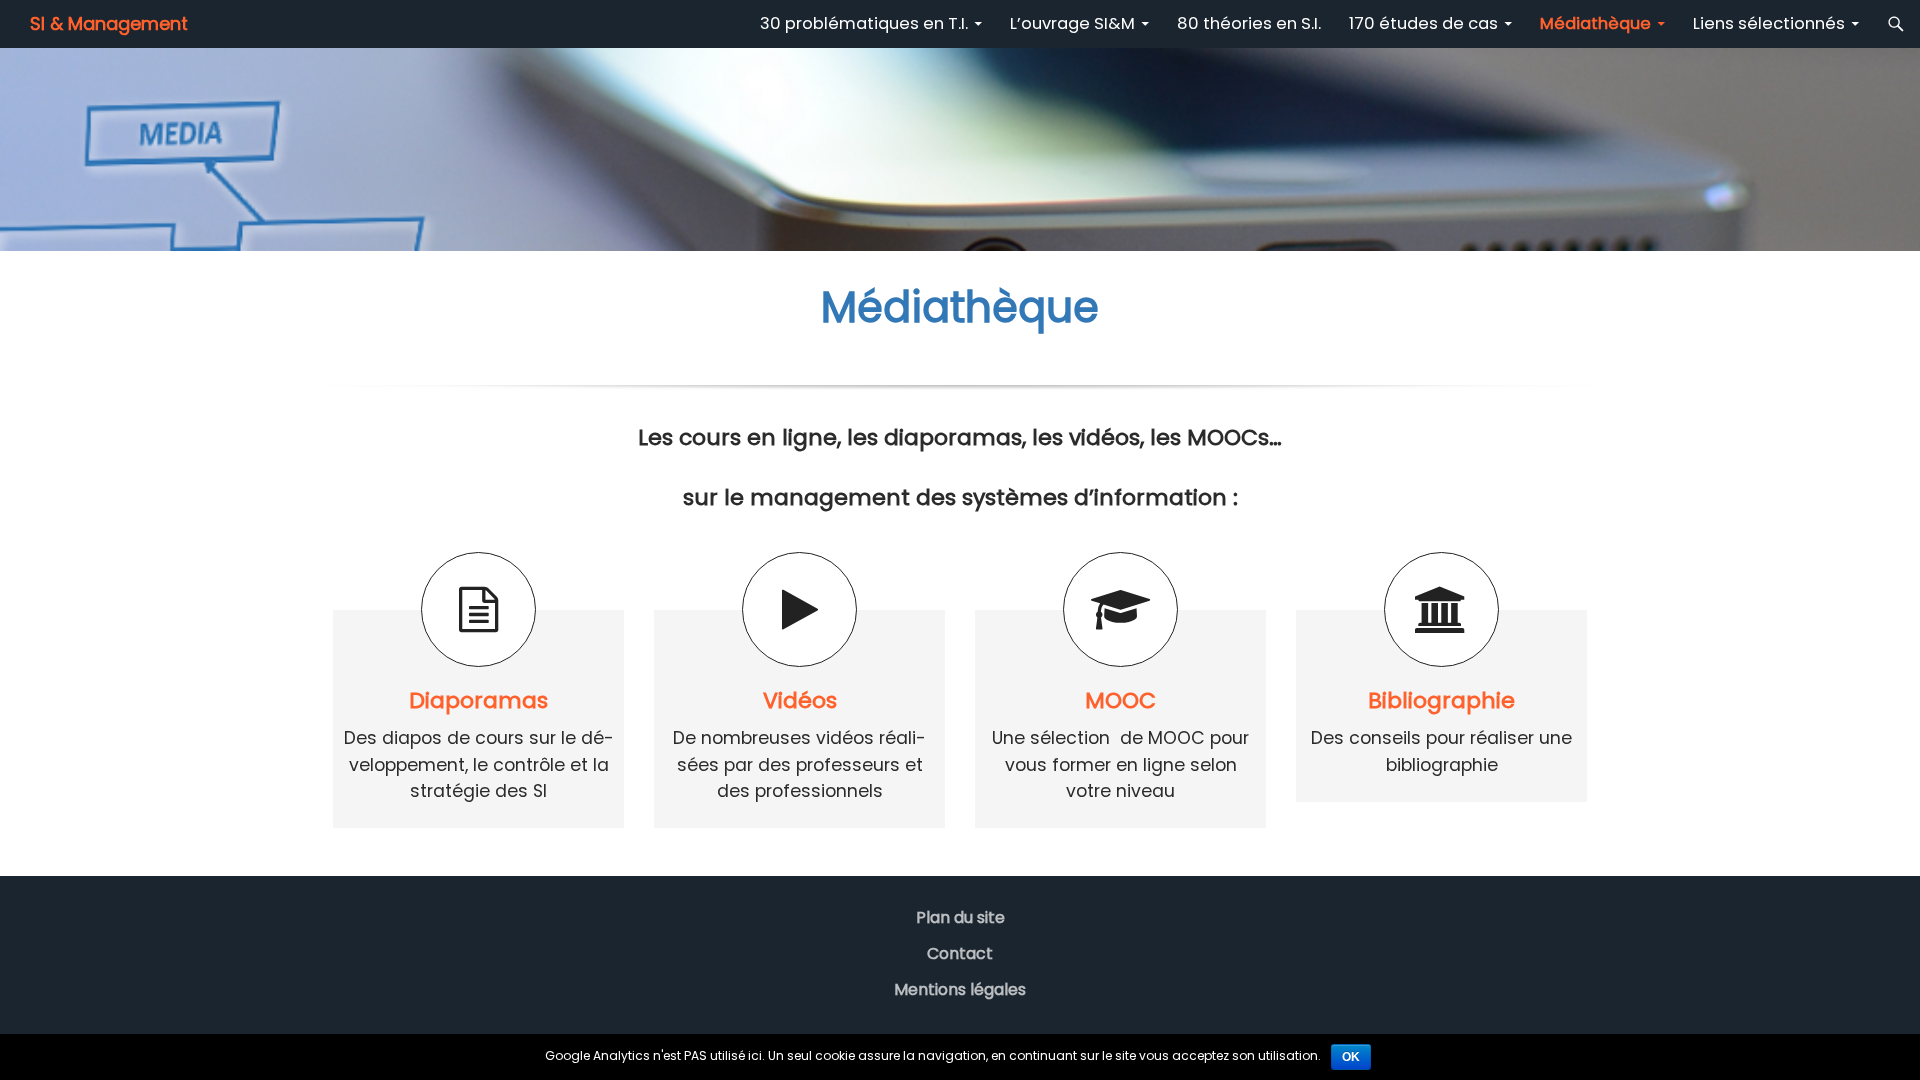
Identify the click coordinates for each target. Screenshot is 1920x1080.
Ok (1351, 1057)
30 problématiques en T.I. (864, 23)
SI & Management (109, 23)
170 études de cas (1423, 23)
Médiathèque (1595, 23)
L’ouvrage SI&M (1072, 23)
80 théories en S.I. (1249, 23)
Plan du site (960, 917)
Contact (960, 953)
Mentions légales (960, 989)
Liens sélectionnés (1769, 23)
